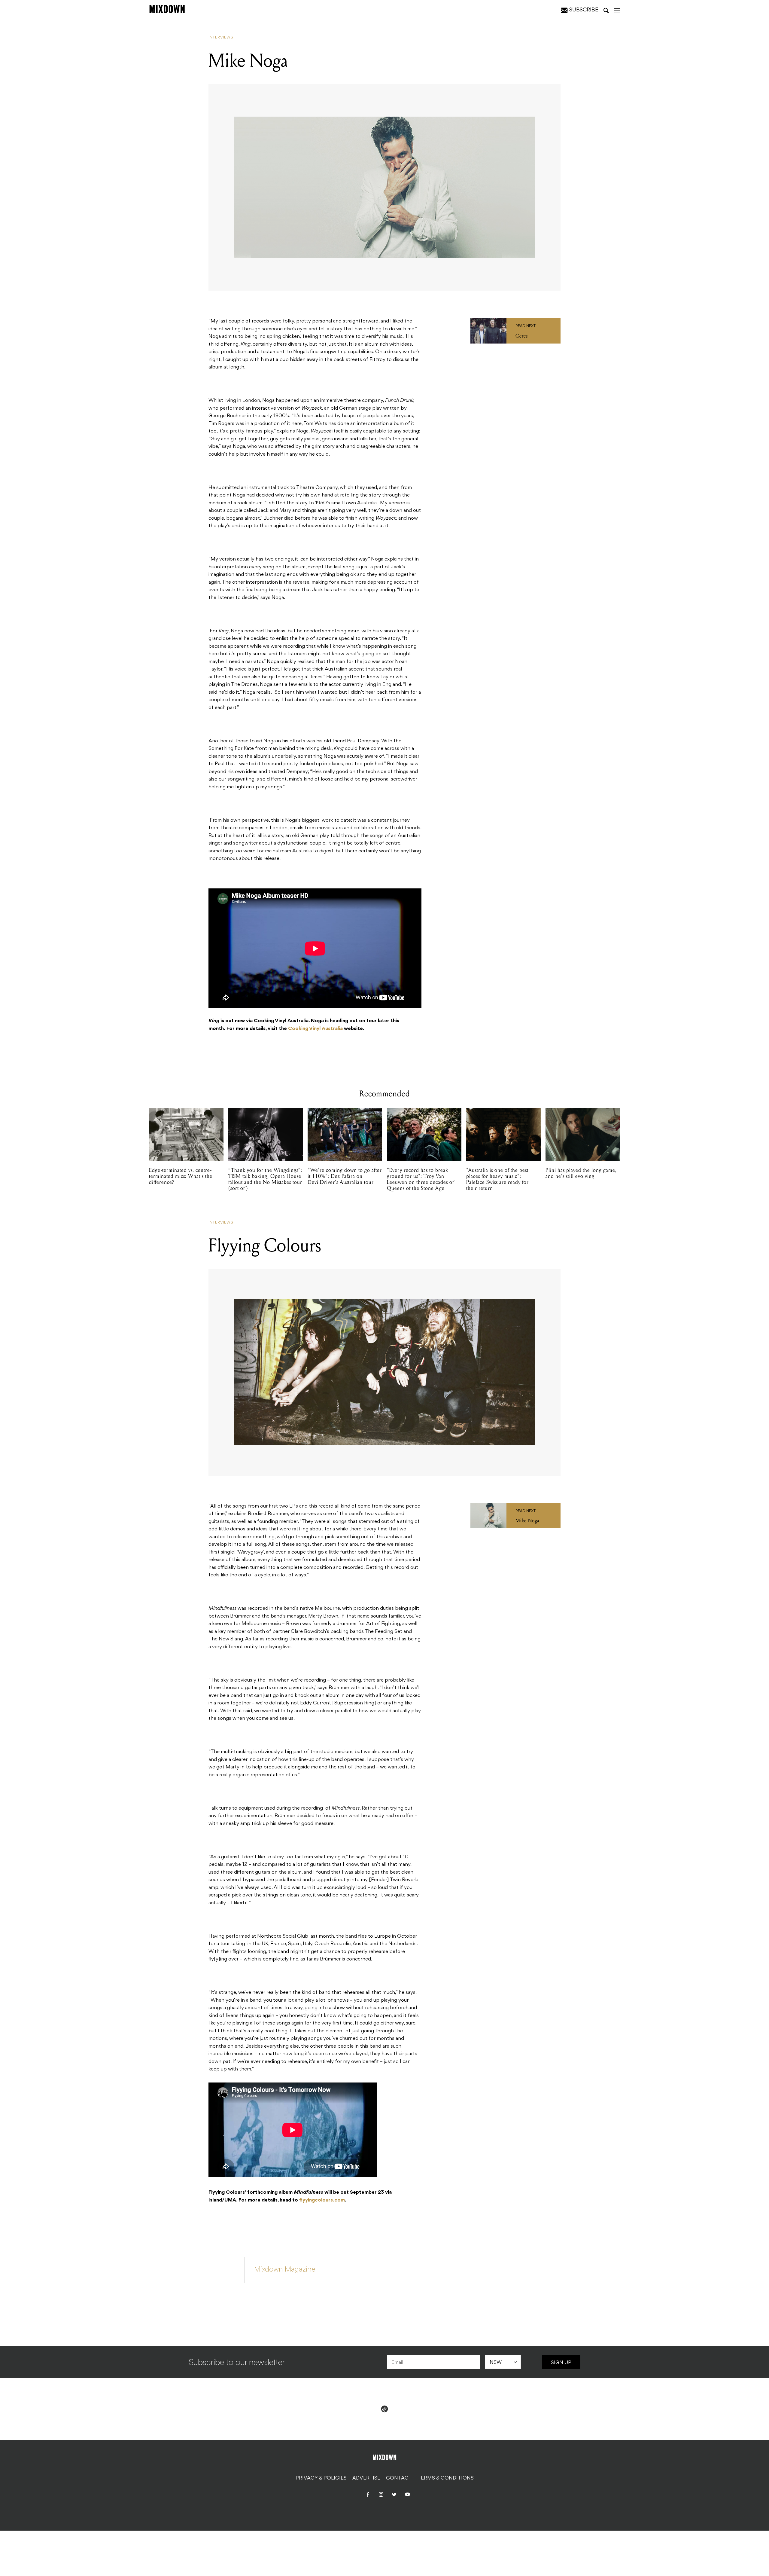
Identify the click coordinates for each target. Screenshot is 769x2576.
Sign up (561, 2363)
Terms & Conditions (446, 2478)
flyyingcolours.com (322, 2200)
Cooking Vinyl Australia (315, 1029)
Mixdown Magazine (285, 2270)
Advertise (366, 2478)
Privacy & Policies (321, 2478)
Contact (399, 2478)
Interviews (221, 38)
